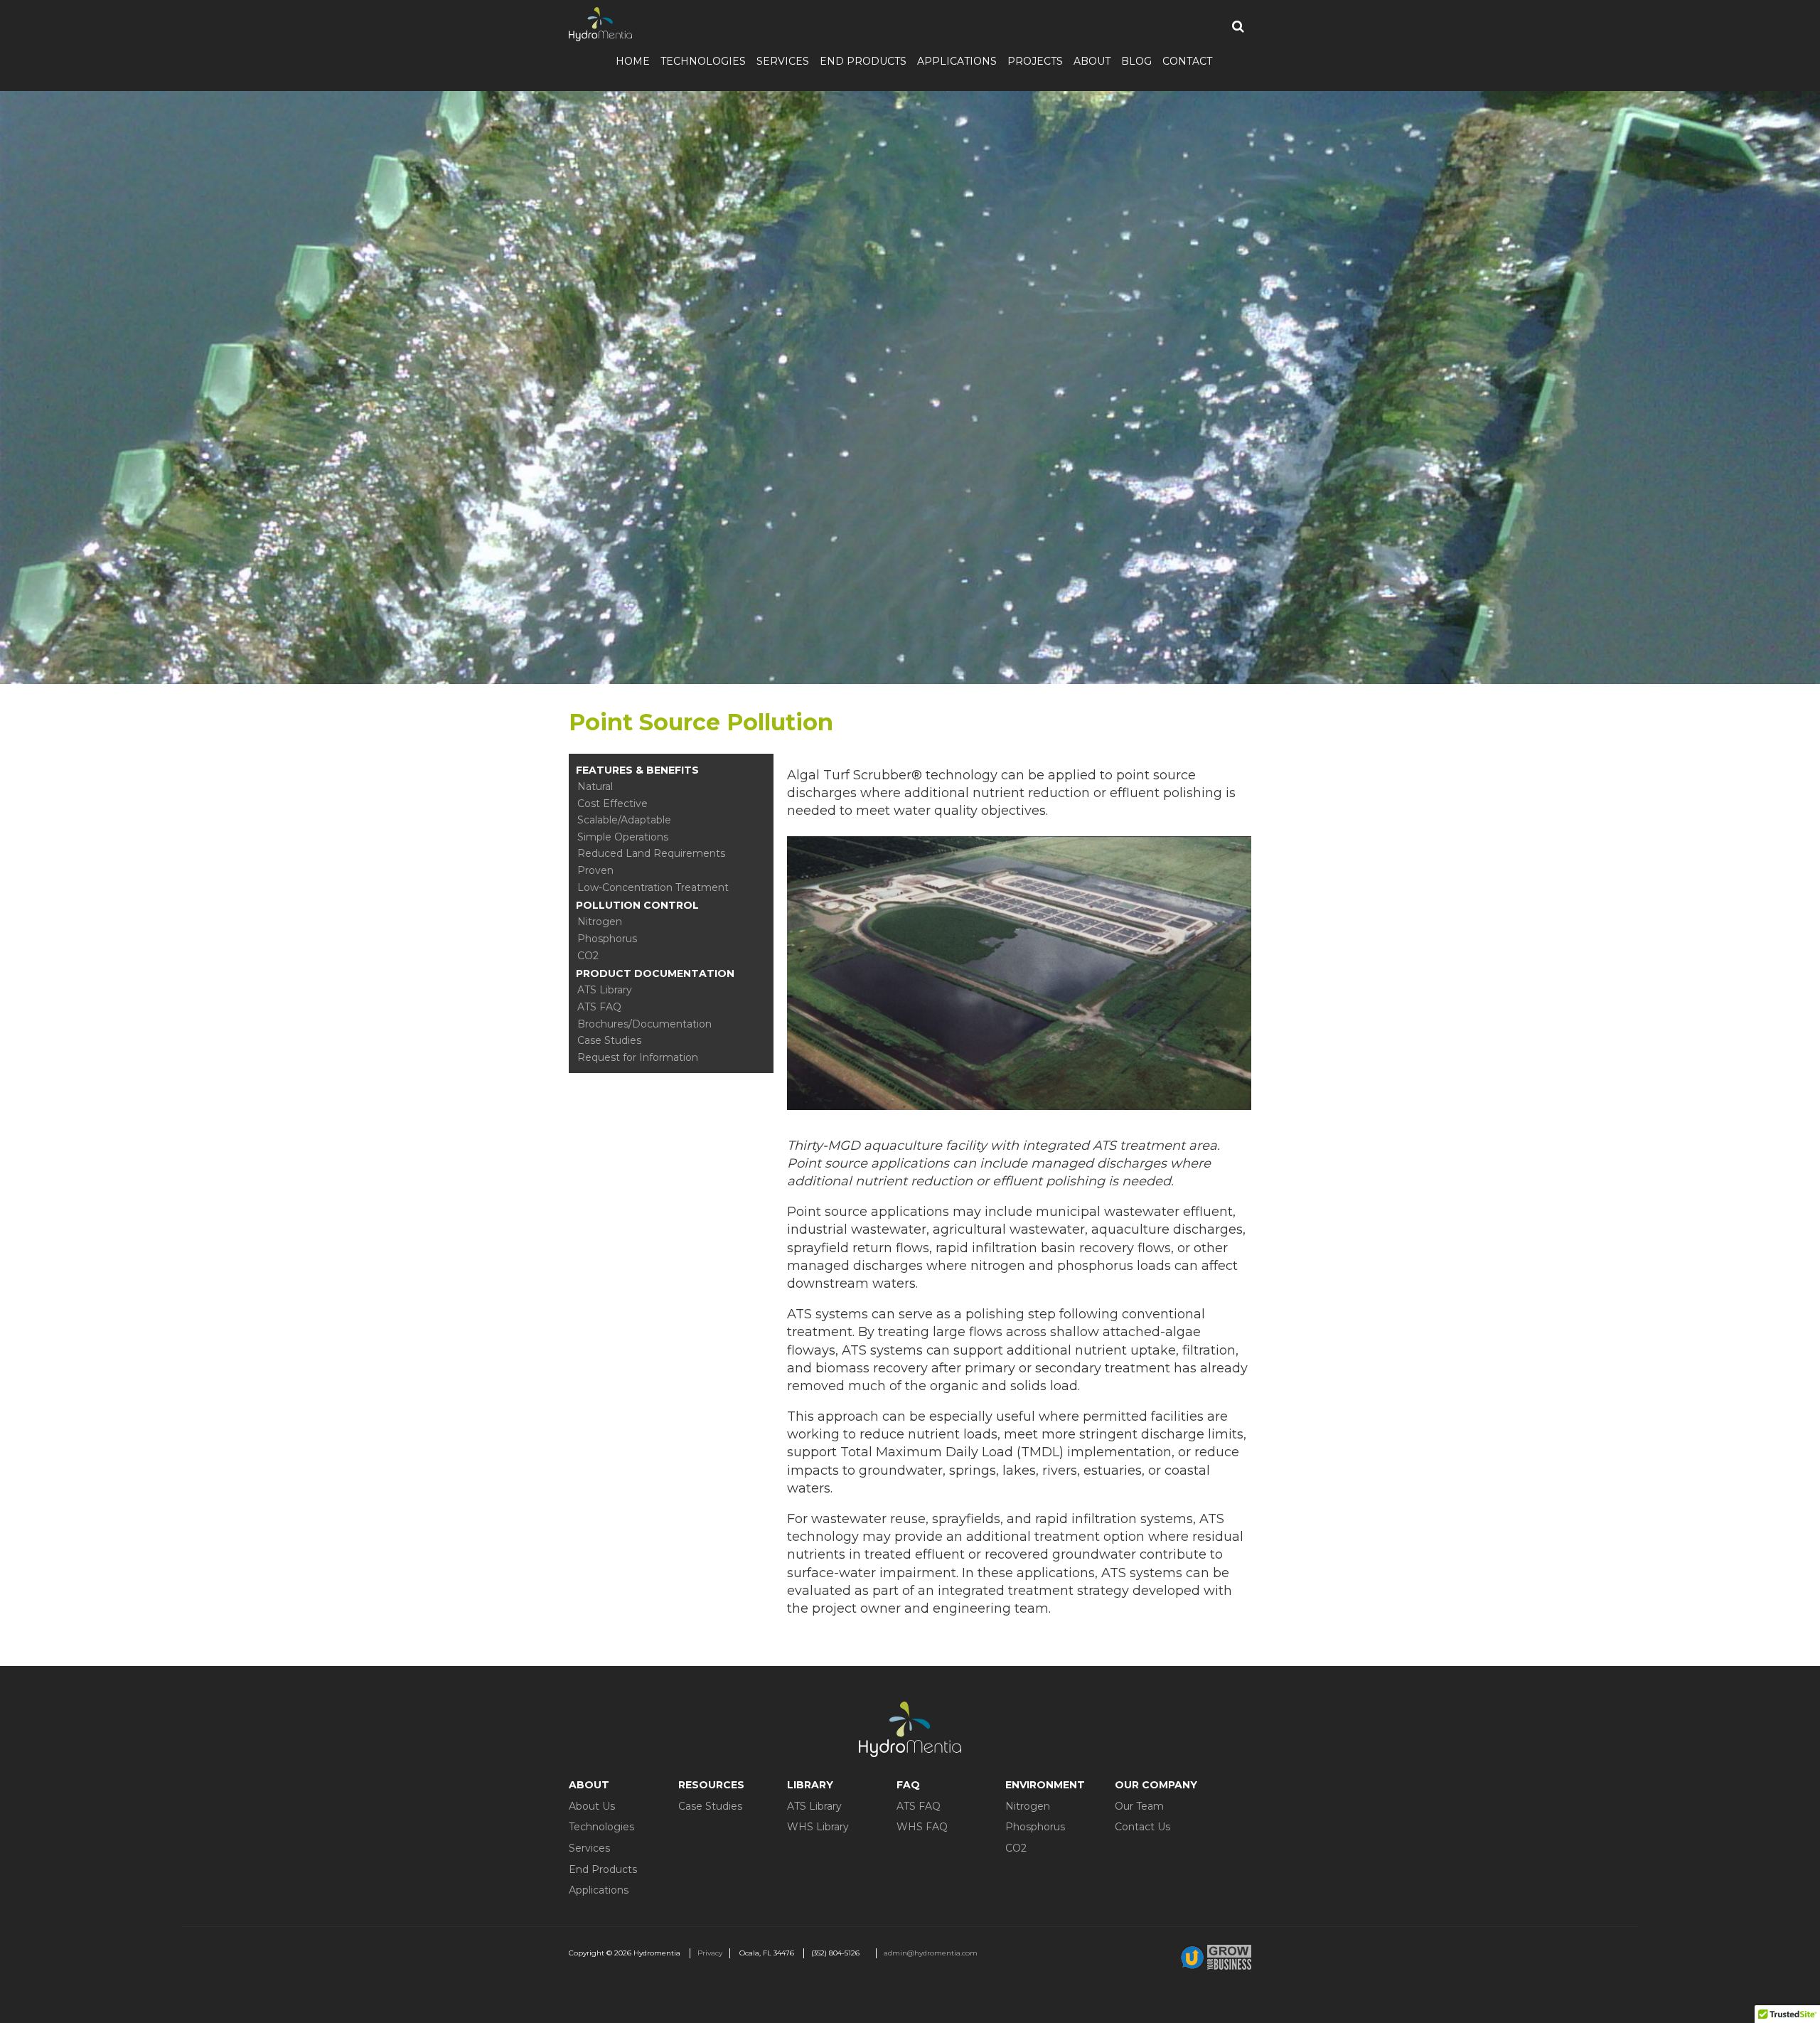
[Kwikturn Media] (1216, 1957)
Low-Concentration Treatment (653, 887)
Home (633, 61)
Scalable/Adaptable (624, 820)
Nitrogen (600, 922)
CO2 (588, 956)
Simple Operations (623, 837)
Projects (1035, 61)
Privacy (710, 1953)
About (1092, 61)
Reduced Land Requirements (651, 853)
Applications (957, 61)
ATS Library (605, 990)
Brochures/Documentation (644, 1024)
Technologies (703, 61)
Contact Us (1142, 1827)
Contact (1187, 61)
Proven (595, 870)
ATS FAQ (599, 1007)
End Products (863, 61)
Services (783, 61)
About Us (592, 1806)
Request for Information (638, 1057)
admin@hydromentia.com (931, 1953)
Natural (595, 786)
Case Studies (609, 1040)
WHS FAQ (922, 1827)
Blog (1136, 61)
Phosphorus (607, 939)
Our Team (1139, 1806)
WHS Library (818, 1827)
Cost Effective (612, 804)
